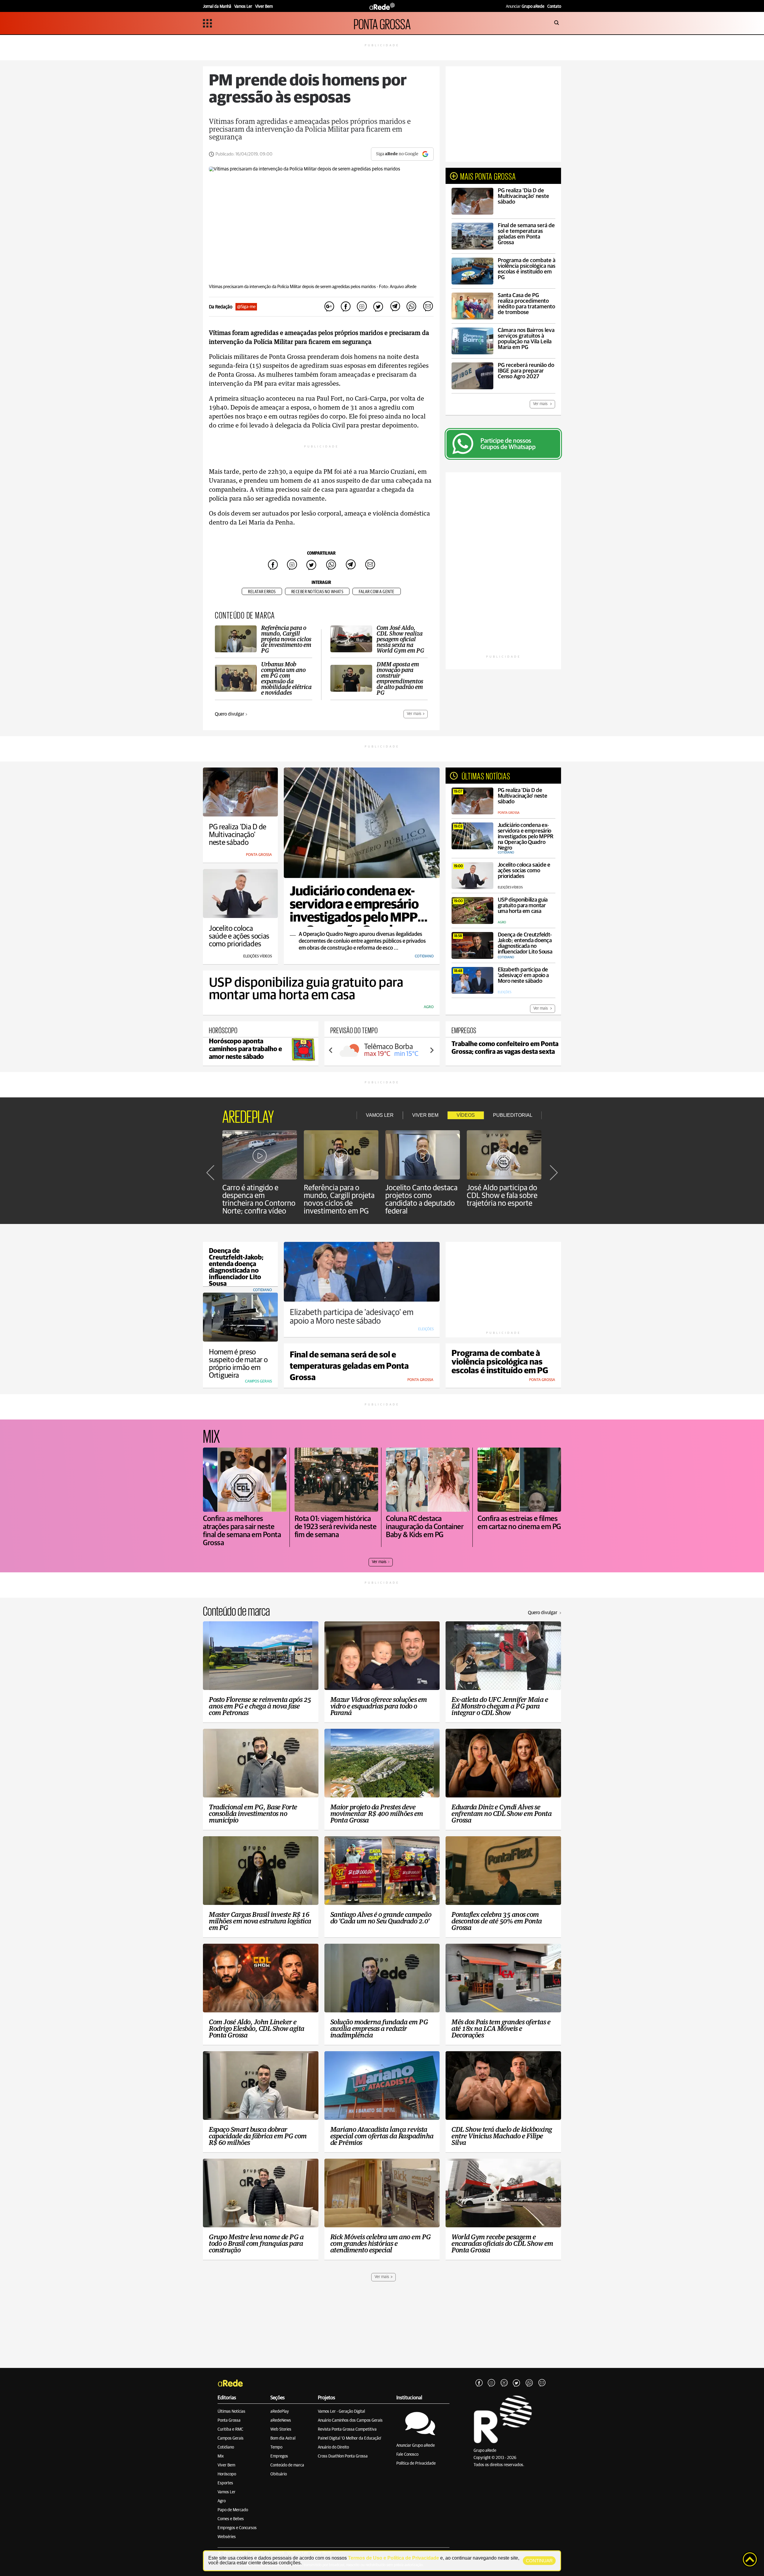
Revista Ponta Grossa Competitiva (347, 2429)
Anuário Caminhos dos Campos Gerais (350, 2420)
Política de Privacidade (416, 2463)
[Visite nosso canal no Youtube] (504, 2383)
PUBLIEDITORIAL (513, 1115)
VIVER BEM (425, 1115)
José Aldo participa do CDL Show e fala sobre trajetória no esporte (502, 1196)
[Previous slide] (331, 1050)
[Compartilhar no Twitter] (378, 307)
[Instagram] (492, 2383)
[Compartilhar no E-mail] (428, 307)
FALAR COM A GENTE (377, 592)
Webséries (227, 2537)
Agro (222, 2501)
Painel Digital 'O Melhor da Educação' (350, 2438)
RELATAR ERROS (262, 592)
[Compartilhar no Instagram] (362, 307)
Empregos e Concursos (237, 2528)
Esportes (225, 2483)
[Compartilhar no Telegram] (395, 307)
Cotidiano (226, 2447)
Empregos (279, 2456)
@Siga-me (246, 307)
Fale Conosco (407, 2454)
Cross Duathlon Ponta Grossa (343, 2456)
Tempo (276, 2447)
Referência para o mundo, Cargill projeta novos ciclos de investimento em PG (339, 1199)
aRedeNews (281, 2420)
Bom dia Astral (283, 2438)
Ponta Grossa (229, 2420)
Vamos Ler (227, 2492)
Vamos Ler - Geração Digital (341, 2412)
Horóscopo (227, 2474)
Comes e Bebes (231, 2519)
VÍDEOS (466, 1115)
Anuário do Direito (333, 2447)
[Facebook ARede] (479, 2383)
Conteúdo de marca (287, 2465)
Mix (221, 2456)
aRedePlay (280, 2412)
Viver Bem (226, 2465)
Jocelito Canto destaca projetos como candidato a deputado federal (421, 1199)
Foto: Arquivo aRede (398, 287)
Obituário (279, 2474)
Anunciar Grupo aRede (416, 2446)
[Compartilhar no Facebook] (346, 307)
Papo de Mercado (233, 2510)
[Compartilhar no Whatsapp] (411, 307)
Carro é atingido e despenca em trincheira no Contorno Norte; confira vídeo (259, 1199)
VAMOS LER (380, 1115)
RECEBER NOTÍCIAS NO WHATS (317, 592)
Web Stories (281, 2429)
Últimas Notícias (231, 2412)
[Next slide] (432, 1050)
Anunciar (525, 7)
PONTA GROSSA (382, 23)
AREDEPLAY (248, 1115)
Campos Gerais (231, 2438)
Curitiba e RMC (230, 2429)
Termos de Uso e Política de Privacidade (393, 2558)
